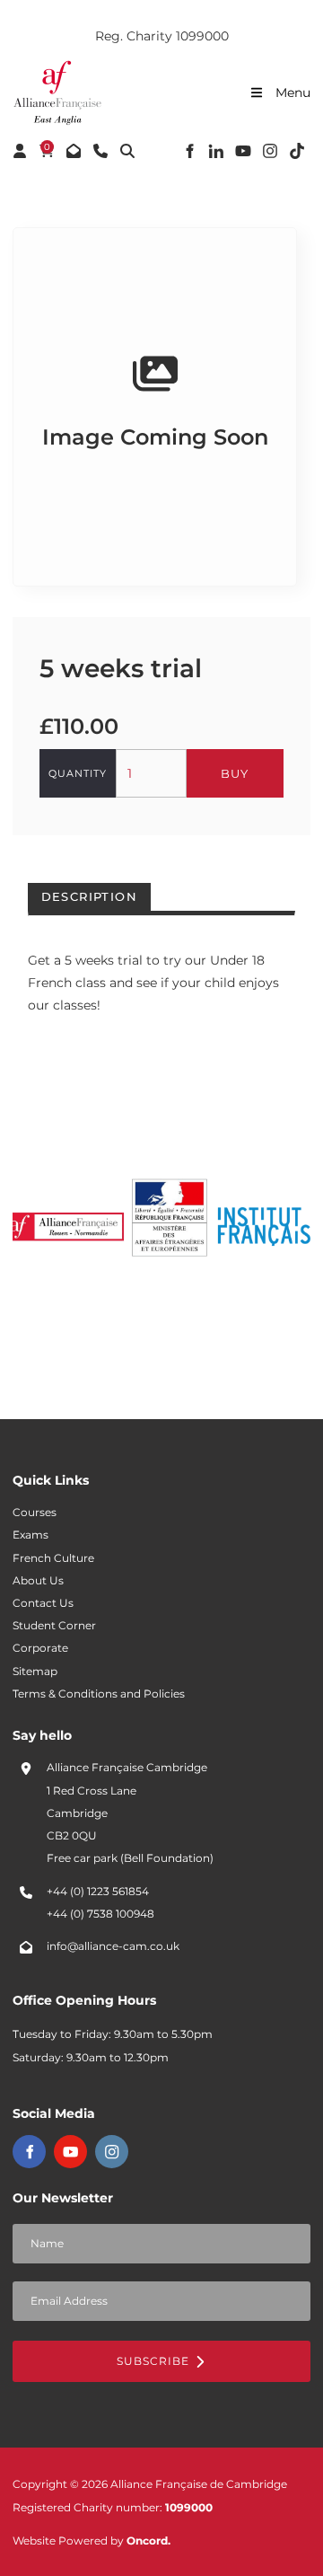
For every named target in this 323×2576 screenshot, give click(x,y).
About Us (38, 1581)
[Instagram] (270, 151)
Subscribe (155, 2361)
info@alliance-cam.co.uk (113, 1946)
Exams (31, 1535)
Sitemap (35, 1672)
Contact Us (43, 1603)
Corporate (40, 1648)
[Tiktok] (297, 151)
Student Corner (54, 1626)
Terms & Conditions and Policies (99, 1694)
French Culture (53, 1558)
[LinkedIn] (216, 151)
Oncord (147, 2541)
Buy (235, 773)
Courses (35, 1513)
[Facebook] (189, 151)
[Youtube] (243, 151)
